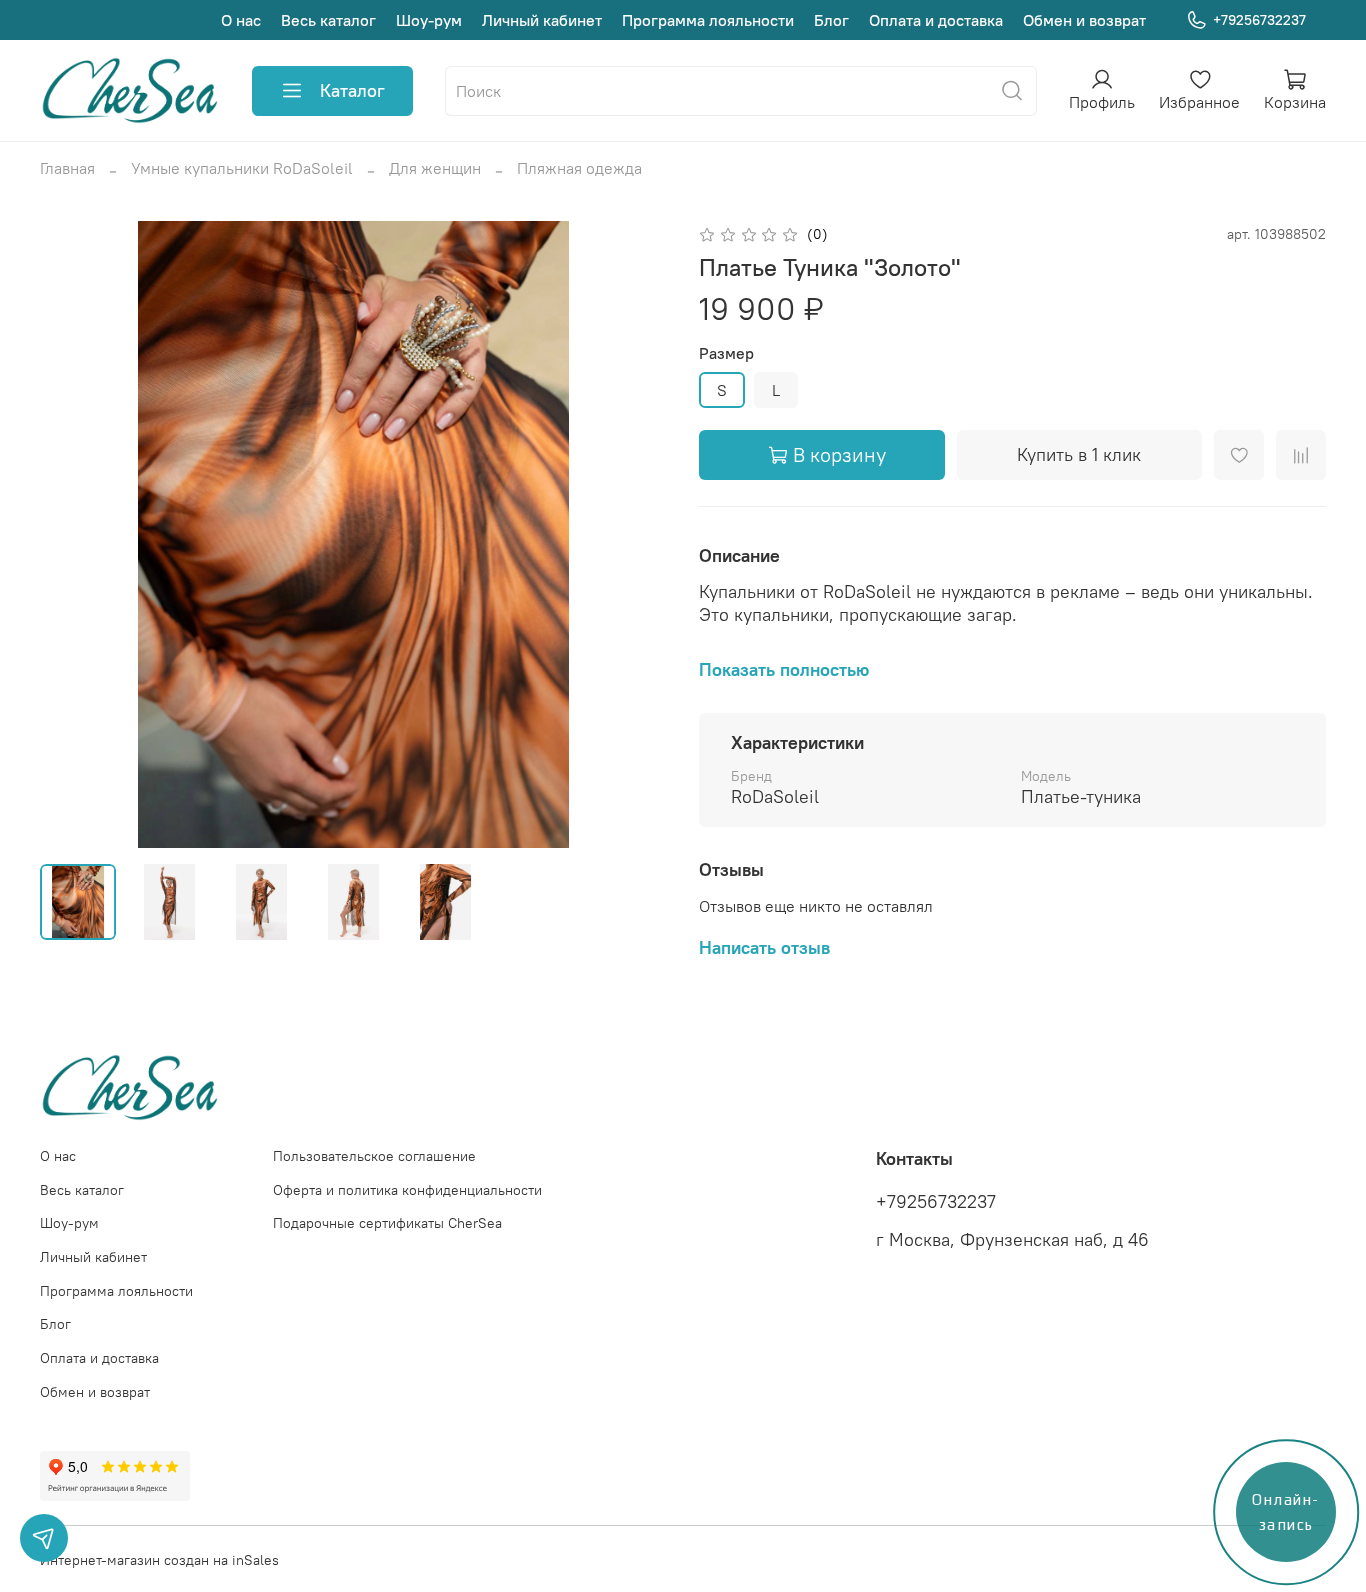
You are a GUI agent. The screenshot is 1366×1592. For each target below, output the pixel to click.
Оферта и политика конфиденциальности (407, 1190)
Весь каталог (328, 20)
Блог (831, 20)
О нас (241, 20)
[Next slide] (635, 534)
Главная (67, 168)
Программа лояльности (708, 20)
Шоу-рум (429, 20)
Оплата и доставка (936, 20)
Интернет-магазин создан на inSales (159, 1560)
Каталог (352, 90)
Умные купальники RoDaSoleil (242, 168)
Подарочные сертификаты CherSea (387, 1223)
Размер (726, 353)
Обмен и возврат (1084, 20)
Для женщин (435, 168)
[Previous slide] (72, 534)
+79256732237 (1259, 20)
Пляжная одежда (579, 168)
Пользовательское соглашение (374, 1156)
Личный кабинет (542, 20)
